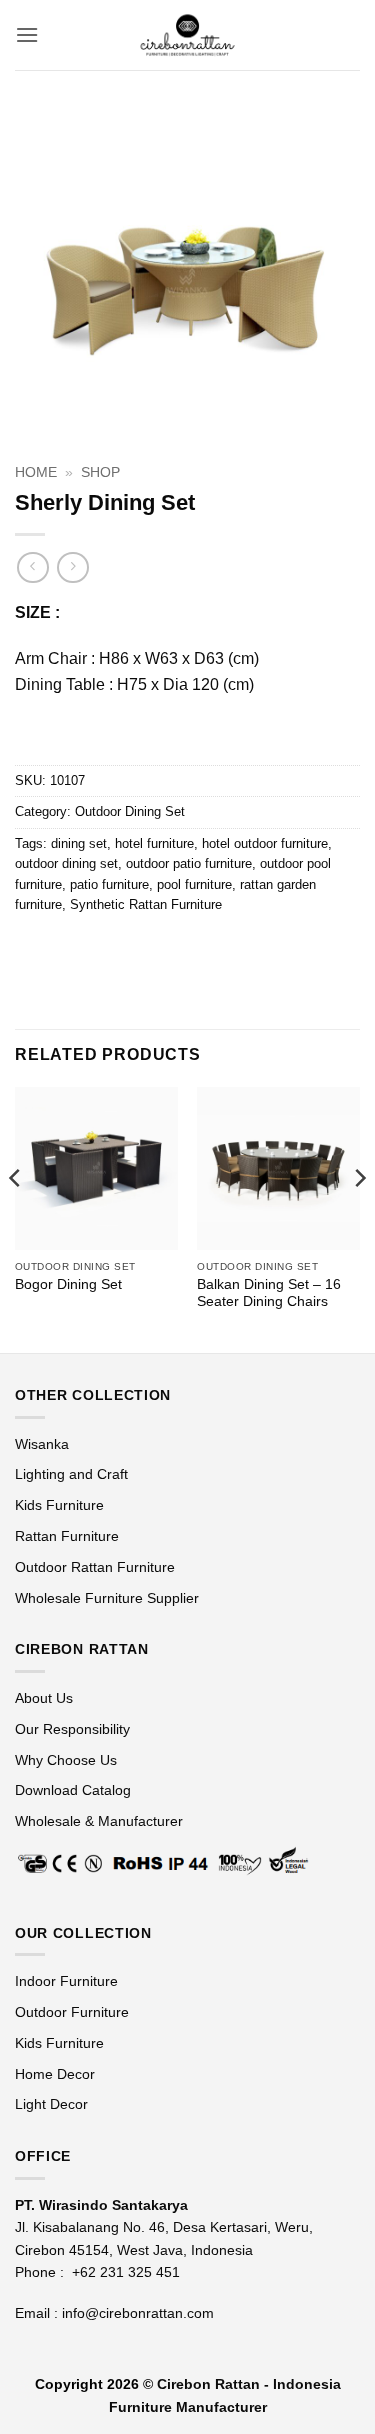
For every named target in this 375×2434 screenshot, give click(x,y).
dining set (79, 843)
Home (36, 472)
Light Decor (51, 2104)
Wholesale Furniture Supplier (107, 1598)
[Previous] (16, 1218)
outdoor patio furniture (189, 863)
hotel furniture (154, 843)
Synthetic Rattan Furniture (146, 904)
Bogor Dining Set (68, 1284)
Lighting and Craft (71, 1474)
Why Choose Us (66, 1760)
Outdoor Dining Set (130, 811)
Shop (100, 472)
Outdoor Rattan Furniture (95, 1567)
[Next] (359, 1218)
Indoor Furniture (66, 1981)
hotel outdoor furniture (265, 843)
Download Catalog (73, 1790)
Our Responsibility (72, 1729)
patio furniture (109, 884)
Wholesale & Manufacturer (99, 1821)
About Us (44, 1698)
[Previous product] (72, 567)
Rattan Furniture (69, 1536)
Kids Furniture (59, 1505)
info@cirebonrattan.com (138, 2313)
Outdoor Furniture (72, 2012)
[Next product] (32, 567)
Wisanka (44, 1444)
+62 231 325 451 (126, 2272)
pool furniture (194, 884)
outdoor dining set (66, 863)
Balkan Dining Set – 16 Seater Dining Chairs (269, 1293)
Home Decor (55, 2074)
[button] (27, 34)
